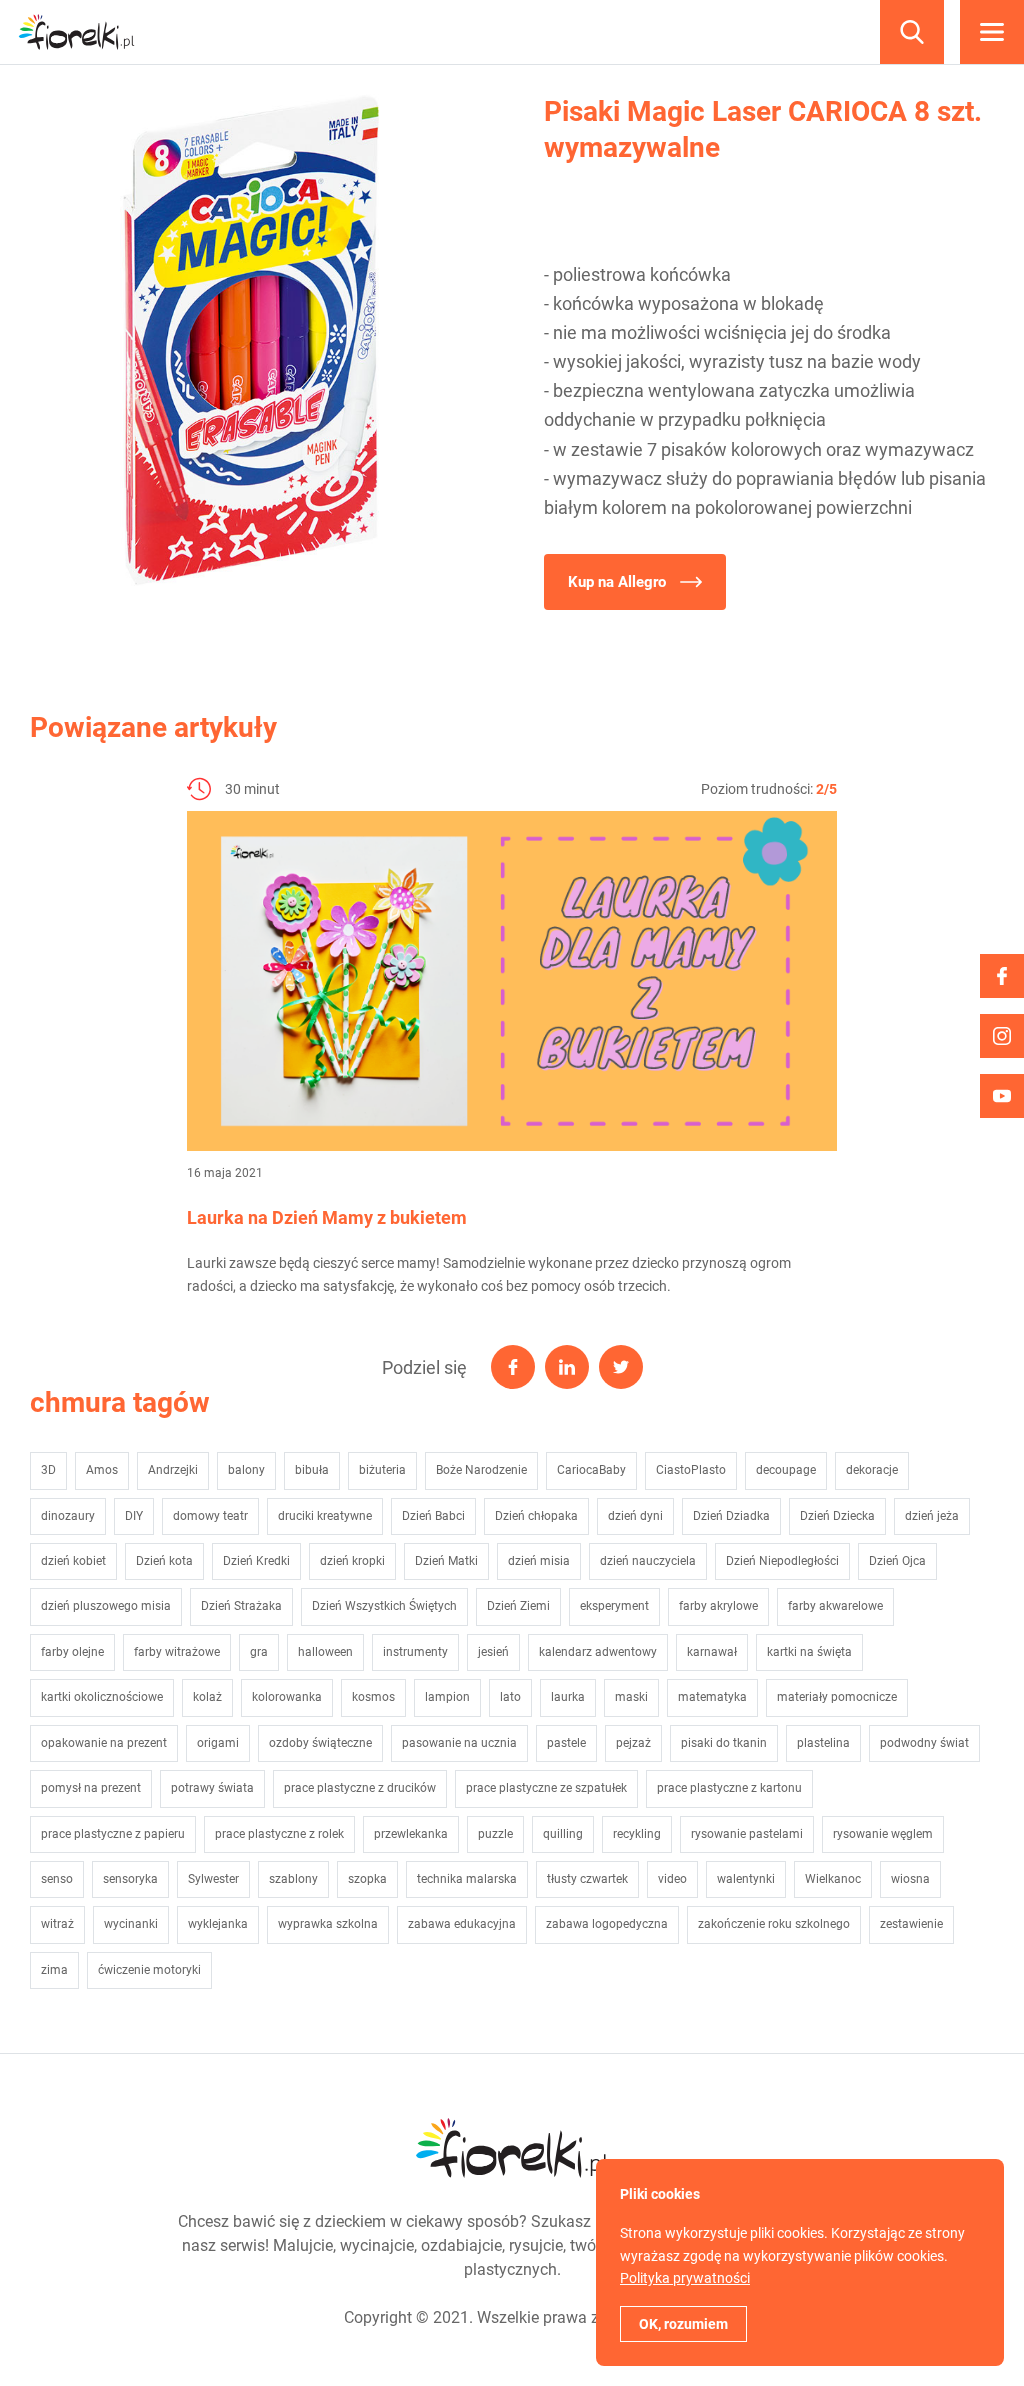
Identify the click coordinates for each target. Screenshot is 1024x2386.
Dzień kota (164, 1561)
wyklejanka (218, 1924)
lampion (447, 1697)
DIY (134, 1516)
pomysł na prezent (91, 1788)
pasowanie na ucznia (459, 1743)
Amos (102, 1470)
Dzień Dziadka (731, 1516)
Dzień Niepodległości (782, 1561)
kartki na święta (809, 1652)
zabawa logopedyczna (607, 1924)
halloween (325, 1652)
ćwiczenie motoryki (149, 1970)
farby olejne (72, 1652)
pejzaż (633, 1743)
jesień (493, 1652)
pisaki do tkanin (724, 1743)
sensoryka (130, 1879)
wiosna (910, 1879)
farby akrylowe (718, 1606)
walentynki (746, 1879)
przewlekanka (411, 1834)
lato (510, 1697)
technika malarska (467, 1879)
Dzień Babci (433, 1516)
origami (218, 1743)
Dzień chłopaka (536, 1516)
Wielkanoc (833, 1879)
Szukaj (912, 32)
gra (259, 1652)
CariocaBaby (591, 1470)
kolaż (207, 1697)
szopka (367, 1879)
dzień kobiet (73, 1561)
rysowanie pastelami (747, 1834)
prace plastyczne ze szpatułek (546, 1788)
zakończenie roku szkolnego (774, 1924)
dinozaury (68, 1516)
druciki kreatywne (325, 1516)
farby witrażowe (177, 1652)
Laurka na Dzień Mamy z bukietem (327, 1217)
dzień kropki (352, 1561)
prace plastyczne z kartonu (729, 1788)
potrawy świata (212, 1788)
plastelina (823, 1743)
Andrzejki (173, 1470)
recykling (637, 1834)
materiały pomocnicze (837, 1697)
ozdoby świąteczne (320, 1743)
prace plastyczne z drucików (360, 1788)
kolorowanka (287, 1697)
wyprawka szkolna (328, 1924)
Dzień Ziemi (518, 1606)
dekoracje (872, 1470)
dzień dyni (635, 1516)
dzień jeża (932, 1516)
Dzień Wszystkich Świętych (384, 1606)
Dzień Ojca (897, 1561)
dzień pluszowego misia (106, 1606)
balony (246, 1470)
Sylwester (213, 1879)
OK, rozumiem (683, 2324)
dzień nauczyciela (648, 1561)
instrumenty (415, 1652)
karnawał (712, 1652)
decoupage (786, 1470)
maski (631, 1697)
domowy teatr (210, 1516)
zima (54, 1970)
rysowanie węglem (883, 1834)
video (672, 1879)
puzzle (495, 1834)
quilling (563, 1834)
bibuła (312, 1470)
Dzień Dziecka (837, 1516)
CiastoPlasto (691, 1470)
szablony (293, 1879)
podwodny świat (924, 1743)
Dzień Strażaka (241, 1606)
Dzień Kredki (256, 1561)
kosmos (373, 1697)
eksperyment (614, 1606)
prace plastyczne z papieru (113, 1834)
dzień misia (539, 1561)
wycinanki (131, 1924)
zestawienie (911, 1924)
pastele (566, 1743)
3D (48, 1470)
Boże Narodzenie (481, 1470)
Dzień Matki (446, 1561)
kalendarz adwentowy (598, 1652)
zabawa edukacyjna (462, 1924)
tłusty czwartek (587, 1879)
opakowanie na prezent (104, 1743)
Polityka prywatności (685, 2278)
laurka (568, 1697)
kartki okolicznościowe (102, 1697)
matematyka (712, 1697)
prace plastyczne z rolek (279, 1834)
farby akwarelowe (835, 1606)
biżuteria (382, 1470)
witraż (57, 1924)
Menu (992, 32)
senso (57, 1879)
